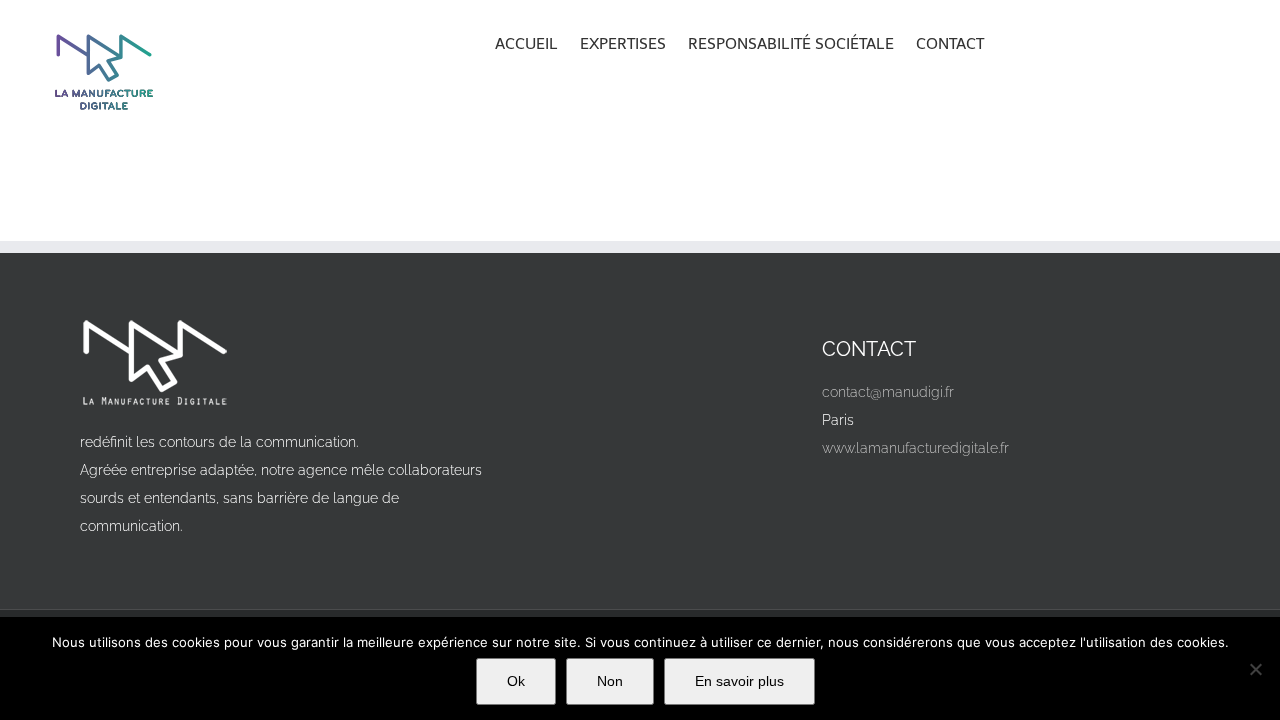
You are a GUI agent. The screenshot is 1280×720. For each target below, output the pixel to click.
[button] (1012, 42)
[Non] (1255, 669)
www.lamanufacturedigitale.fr (915, 448)
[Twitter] (889, 494)
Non (610, 681)
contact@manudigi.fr (888, 392)
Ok (516, 681)
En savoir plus (739, 681)
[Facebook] (844, 494)
